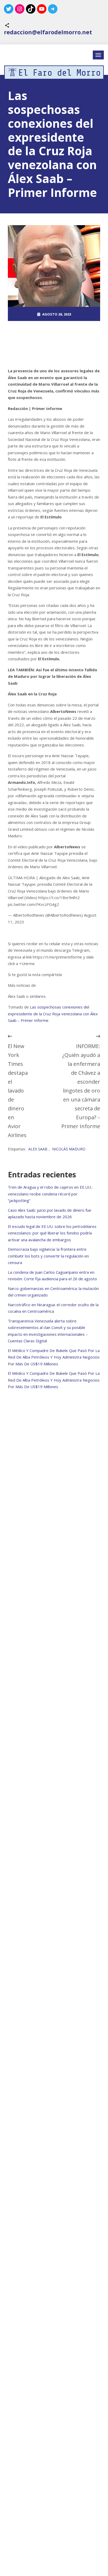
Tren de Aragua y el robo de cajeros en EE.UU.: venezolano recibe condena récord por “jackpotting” (50, 1194)
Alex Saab (38, 1149)
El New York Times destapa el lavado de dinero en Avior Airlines (18, 1091)
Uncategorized (57, 342)
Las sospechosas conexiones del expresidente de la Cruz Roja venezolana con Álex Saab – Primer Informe (53, 1014)
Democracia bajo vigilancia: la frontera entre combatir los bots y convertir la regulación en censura (48, 1256)
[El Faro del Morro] (54, 72)
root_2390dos (57, 328)
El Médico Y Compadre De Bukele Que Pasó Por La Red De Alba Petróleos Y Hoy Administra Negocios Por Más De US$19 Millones (54, 1357)
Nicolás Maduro (69, 1149)
